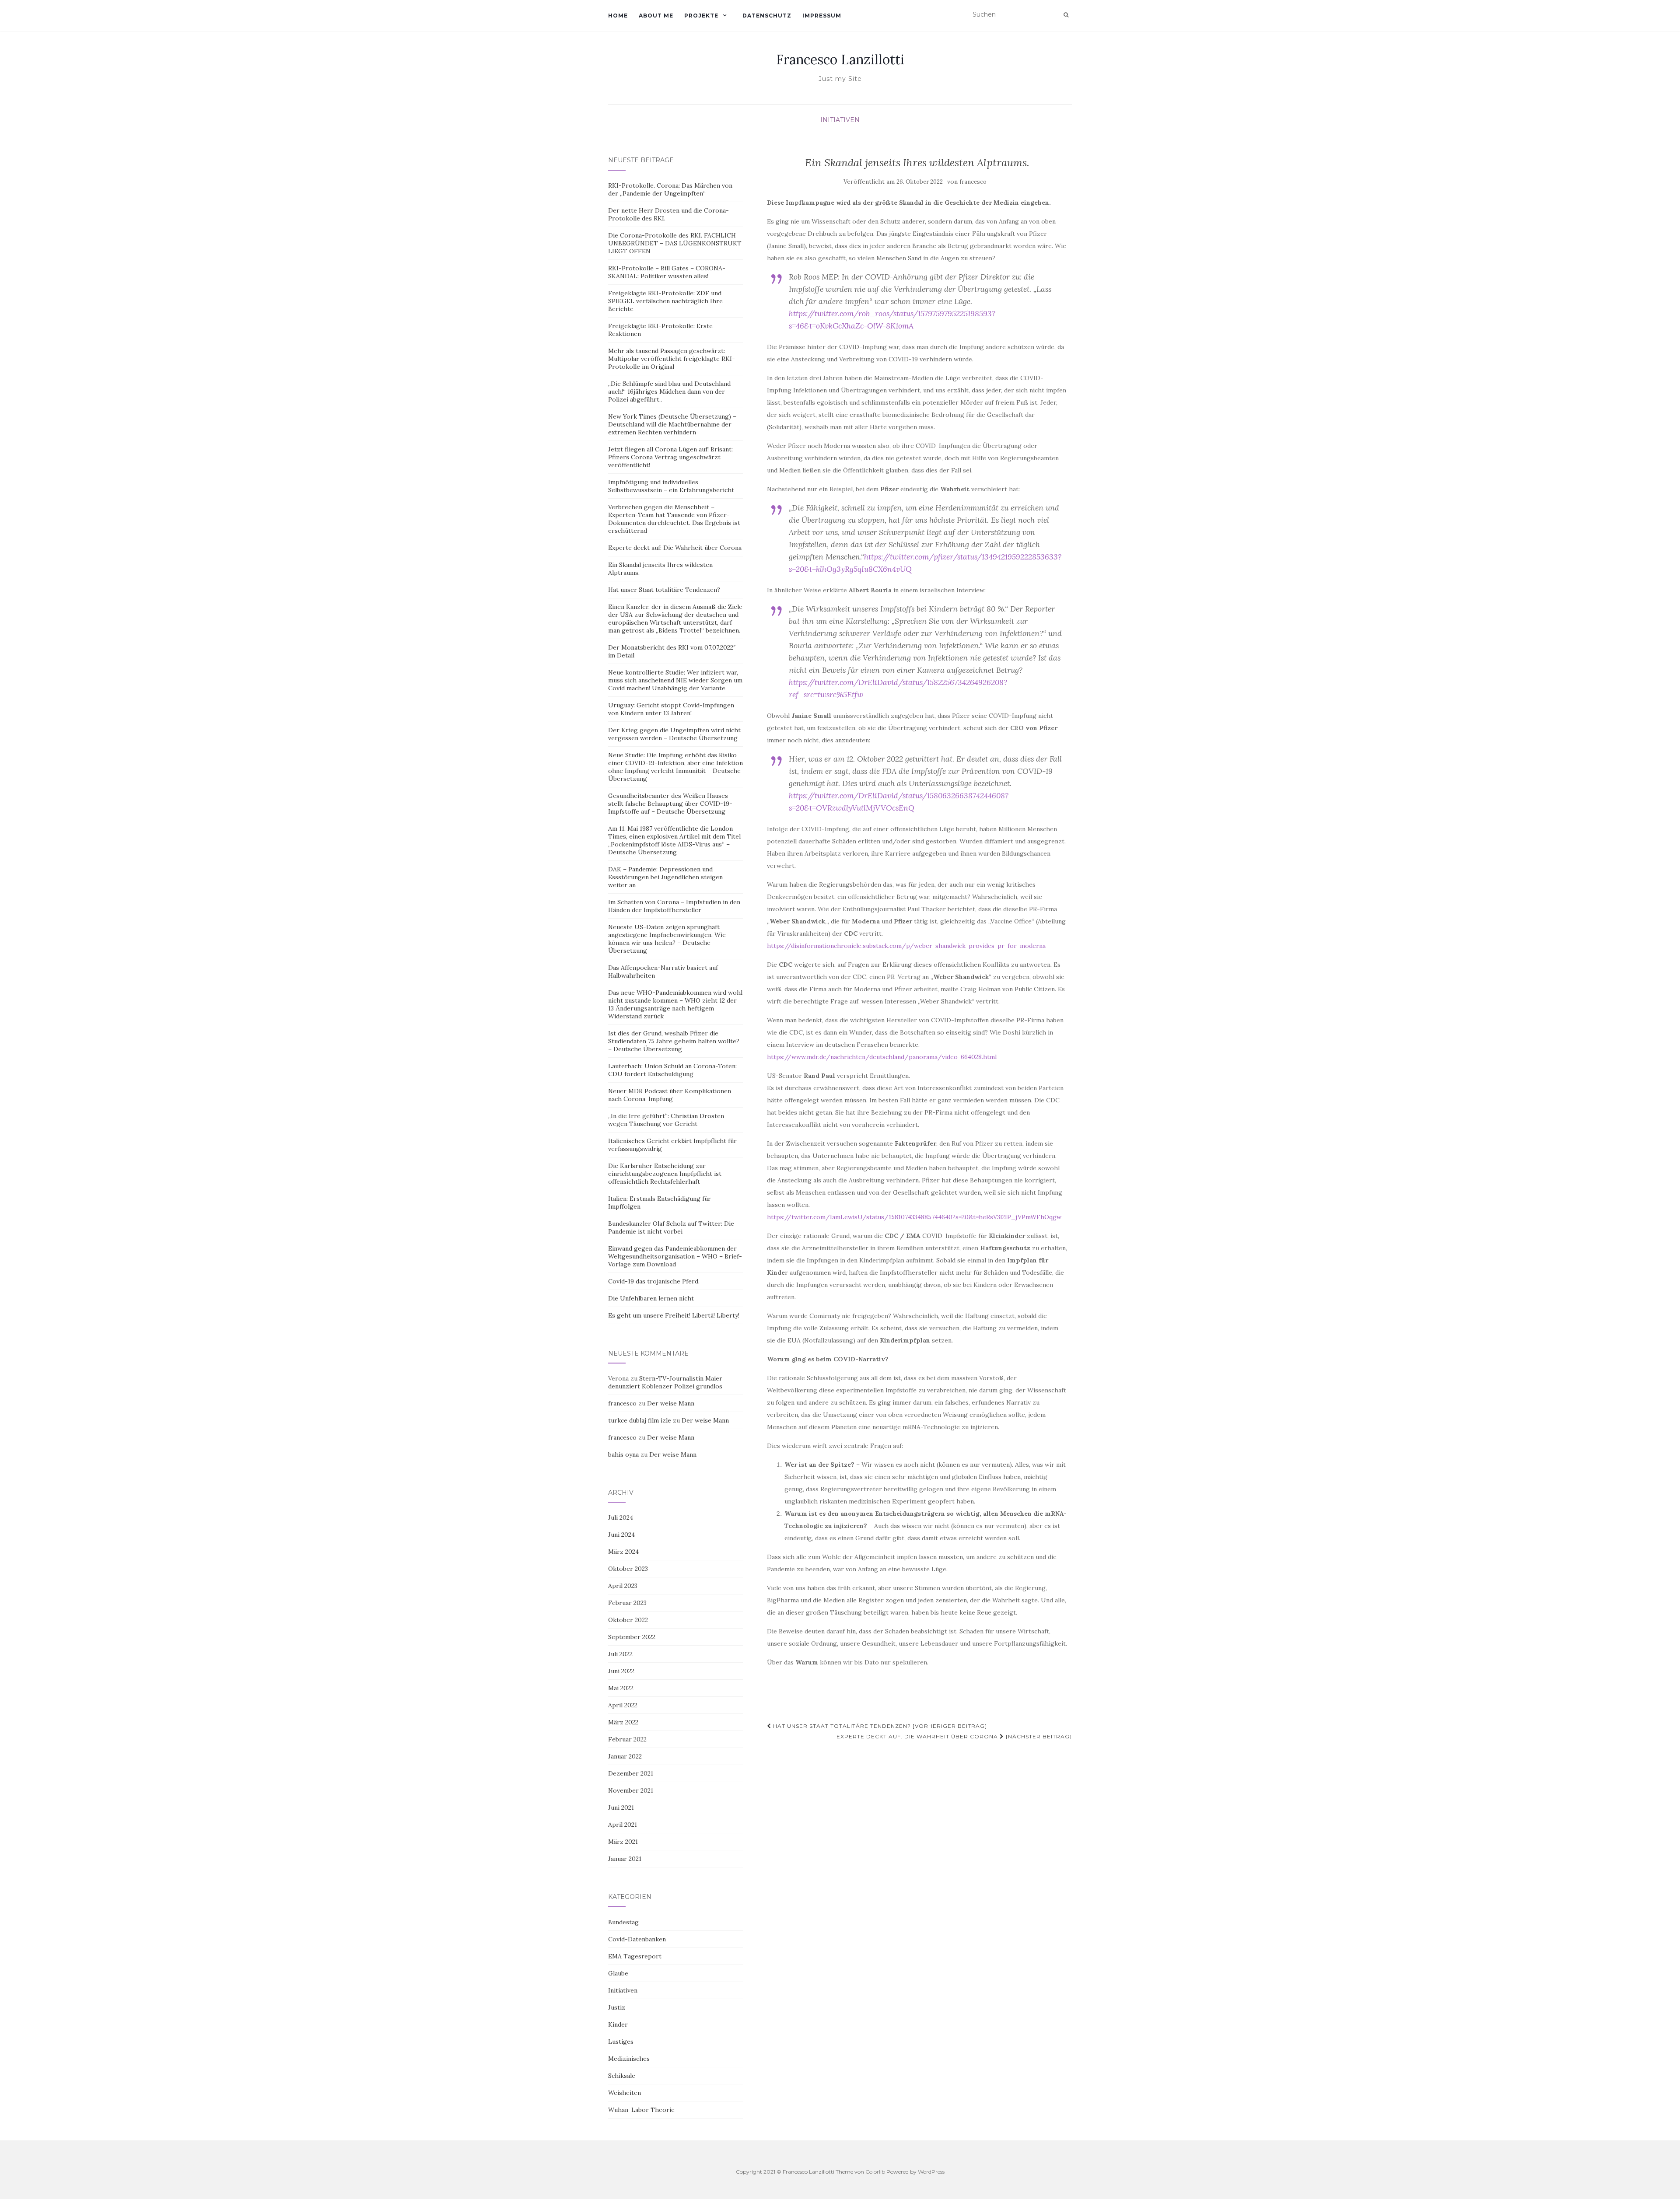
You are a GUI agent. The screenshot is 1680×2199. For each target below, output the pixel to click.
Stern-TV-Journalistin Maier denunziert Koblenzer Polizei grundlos (665, 1382)
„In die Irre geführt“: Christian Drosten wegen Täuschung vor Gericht (666, 1120)
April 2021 (623, 1825)
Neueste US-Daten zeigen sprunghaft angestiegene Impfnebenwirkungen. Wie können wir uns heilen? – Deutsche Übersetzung (667, 939)
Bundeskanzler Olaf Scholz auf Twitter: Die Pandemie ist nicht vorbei (671, 1227)
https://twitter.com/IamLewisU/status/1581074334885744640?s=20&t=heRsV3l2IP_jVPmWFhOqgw (914, 1217)
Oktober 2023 (628, 1569)
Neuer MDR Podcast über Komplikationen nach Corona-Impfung (670, 1095)
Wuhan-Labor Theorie (641, 2110)
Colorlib (875, 2172)
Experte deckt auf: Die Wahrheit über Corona (675, 548)
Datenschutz (767, 16)
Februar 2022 (627, 1739)
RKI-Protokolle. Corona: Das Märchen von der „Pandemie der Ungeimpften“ (670, 189)
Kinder (618, 2024)
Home (618, 16)
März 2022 (623, 1722)
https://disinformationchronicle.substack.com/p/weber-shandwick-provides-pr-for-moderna (906, 946)
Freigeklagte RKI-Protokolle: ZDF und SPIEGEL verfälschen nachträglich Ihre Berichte (665, 301)
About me (656, 16)
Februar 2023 (627, 1603)
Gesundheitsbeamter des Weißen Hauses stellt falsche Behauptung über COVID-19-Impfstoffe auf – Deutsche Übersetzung (670, 804)
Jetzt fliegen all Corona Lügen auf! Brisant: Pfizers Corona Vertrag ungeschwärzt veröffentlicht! (670, 457)
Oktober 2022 (628, 1620)
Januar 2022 (625, 1756)
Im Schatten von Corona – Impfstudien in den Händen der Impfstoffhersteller (674, 906)
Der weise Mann (671, 1403)
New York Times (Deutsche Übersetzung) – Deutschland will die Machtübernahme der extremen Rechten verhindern (672, 424)
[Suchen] (1066, 15)
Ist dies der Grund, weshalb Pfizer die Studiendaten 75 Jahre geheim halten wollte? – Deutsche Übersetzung (674, 1041)
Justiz (617, 2007)
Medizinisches (629, 2059)
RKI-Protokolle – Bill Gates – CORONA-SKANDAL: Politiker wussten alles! (667, 272)
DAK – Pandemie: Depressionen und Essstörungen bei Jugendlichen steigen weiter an (665, 877)
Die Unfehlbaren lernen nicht (651, 1298)
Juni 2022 (621, 1671)
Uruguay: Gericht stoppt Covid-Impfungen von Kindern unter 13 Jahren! (671, 709)
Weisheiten (625, 2093)
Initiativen (840, 120)
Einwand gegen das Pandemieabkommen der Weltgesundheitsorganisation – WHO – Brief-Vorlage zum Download (675, 1256)
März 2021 (623, 1842)
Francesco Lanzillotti (840, 59)
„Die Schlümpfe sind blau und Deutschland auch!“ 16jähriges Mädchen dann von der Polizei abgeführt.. (669, 392)
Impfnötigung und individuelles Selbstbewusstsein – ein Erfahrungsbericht (671, 486)
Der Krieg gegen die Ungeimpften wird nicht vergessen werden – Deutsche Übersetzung (674, 734)
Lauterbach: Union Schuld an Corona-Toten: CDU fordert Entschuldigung (672, 1070)
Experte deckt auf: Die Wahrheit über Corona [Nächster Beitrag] (954, 1736)
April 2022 (623, 1705)
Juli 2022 (620, 1654)
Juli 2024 (621, 1517)
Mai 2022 (621, 1688)
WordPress (931, 2172)
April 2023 (623, 1586)
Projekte (701, 16)
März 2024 (623, 1552)
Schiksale (622, 2076)
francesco (973, 182)
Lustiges (621, 2042)
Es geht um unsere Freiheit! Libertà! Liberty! (674, 1315)
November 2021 (631, 1790)
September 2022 (632, 1637)
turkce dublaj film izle (640, 1420)
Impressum (822, 16)
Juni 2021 (621, 1807)
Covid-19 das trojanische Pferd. (654, 1281)
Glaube (618, 1973)
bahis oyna (623, 1454)
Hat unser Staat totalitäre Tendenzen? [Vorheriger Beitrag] (879, 1726)
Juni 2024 (621, 1535)
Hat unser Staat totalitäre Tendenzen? (664, 590)
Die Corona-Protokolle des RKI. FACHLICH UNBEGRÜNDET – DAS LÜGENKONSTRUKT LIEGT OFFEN (675, 243)
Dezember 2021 (631, 1773)
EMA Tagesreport (635, 1956)
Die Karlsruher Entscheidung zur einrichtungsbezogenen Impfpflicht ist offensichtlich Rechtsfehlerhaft (665, 1174)
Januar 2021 (625, 1859)
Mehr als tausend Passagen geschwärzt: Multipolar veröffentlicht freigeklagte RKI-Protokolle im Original (672, 359)
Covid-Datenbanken (637, 1939)
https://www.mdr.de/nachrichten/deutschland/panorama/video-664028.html (882, 1057)
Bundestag (623, 1922)
